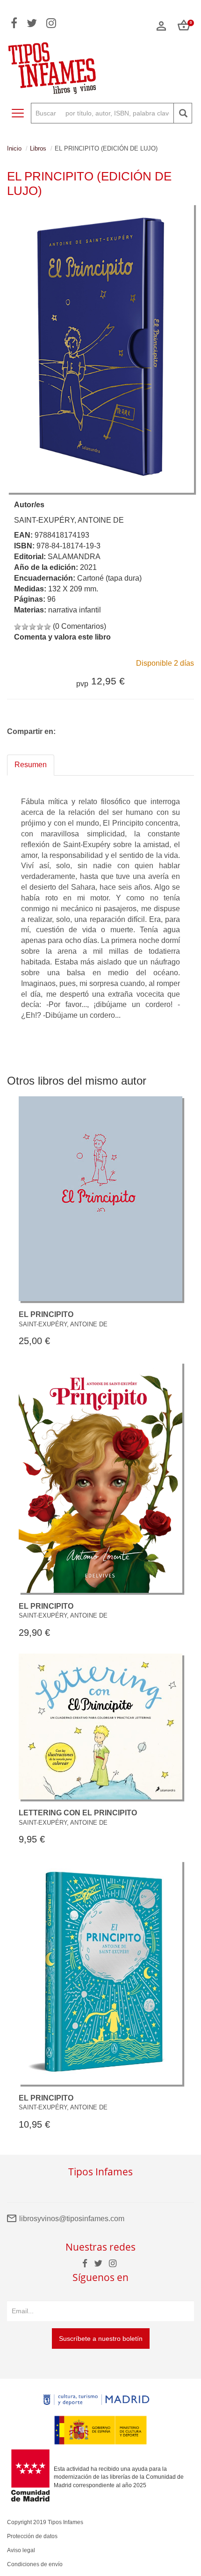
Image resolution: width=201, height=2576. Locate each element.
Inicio (14, 148)
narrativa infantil (75, 610)
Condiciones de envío (35, 2564)
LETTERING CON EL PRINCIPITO (78, 1813)
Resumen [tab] (31, 765)
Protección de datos (32, 2536)
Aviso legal (21, 2550)
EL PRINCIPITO (46, 1314)
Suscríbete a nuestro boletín (101, 2339)
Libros (38, 148)
